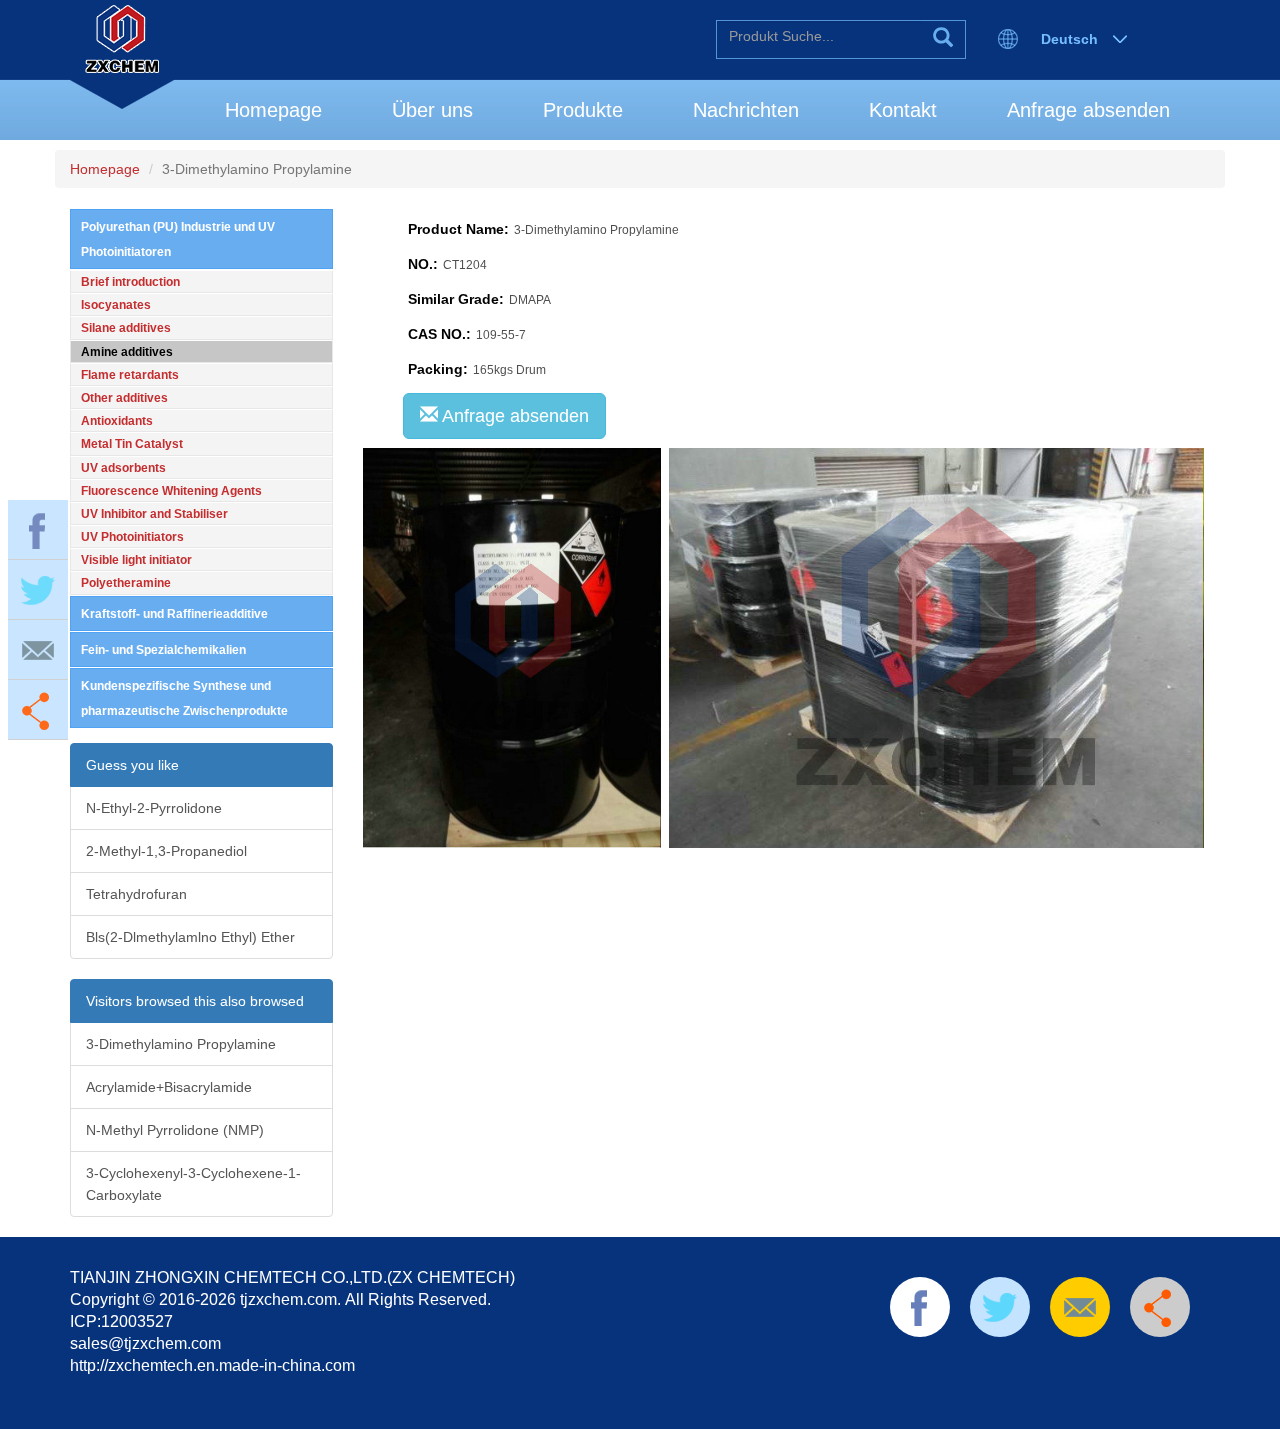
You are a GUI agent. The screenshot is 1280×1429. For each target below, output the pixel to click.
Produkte (583, 110)
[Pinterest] (1031, 1362)
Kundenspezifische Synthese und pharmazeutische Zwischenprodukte (184, 698)
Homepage (273, 110)
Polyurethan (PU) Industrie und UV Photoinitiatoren (178, 239)
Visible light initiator (136, 560)
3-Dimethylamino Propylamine (181, 1044)
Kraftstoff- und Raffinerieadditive (174, 614)
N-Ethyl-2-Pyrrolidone (154, 808)
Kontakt (903, 110)
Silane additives (126, 328)
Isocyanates (116, 305)
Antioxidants (117, 421)
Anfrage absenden (1088, 110)
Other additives (124, 398)
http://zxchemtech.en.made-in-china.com (212, 1365)
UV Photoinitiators (132, 537)
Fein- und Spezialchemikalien (163, 650)
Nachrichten (746, 110)
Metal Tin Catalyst (132, 444)
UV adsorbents (123, 468)
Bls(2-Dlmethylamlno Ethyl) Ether (190, 937)
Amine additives (127, 352)
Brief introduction (130, 282)
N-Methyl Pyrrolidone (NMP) (175, 1130)
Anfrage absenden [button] (513, 416)
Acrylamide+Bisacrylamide (169, 1087)
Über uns (432, 110)
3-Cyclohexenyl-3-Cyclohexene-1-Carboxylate (193, 1184)
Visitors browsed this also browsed (195, 1001)
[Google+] (1094, 1362)
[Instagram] (1126, 1362)
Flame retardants (130, 375)
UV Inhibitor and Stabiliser (154, 514)
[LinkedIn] (999, 1362)
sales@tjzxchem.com (145, 1343)
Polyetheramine (126, 583)
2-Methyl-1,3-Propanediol (166, 851)
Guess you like (132, 765)
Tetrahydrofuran (136, 894)
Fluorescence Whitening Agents (171, 491)
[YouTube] (1063, 1362)
